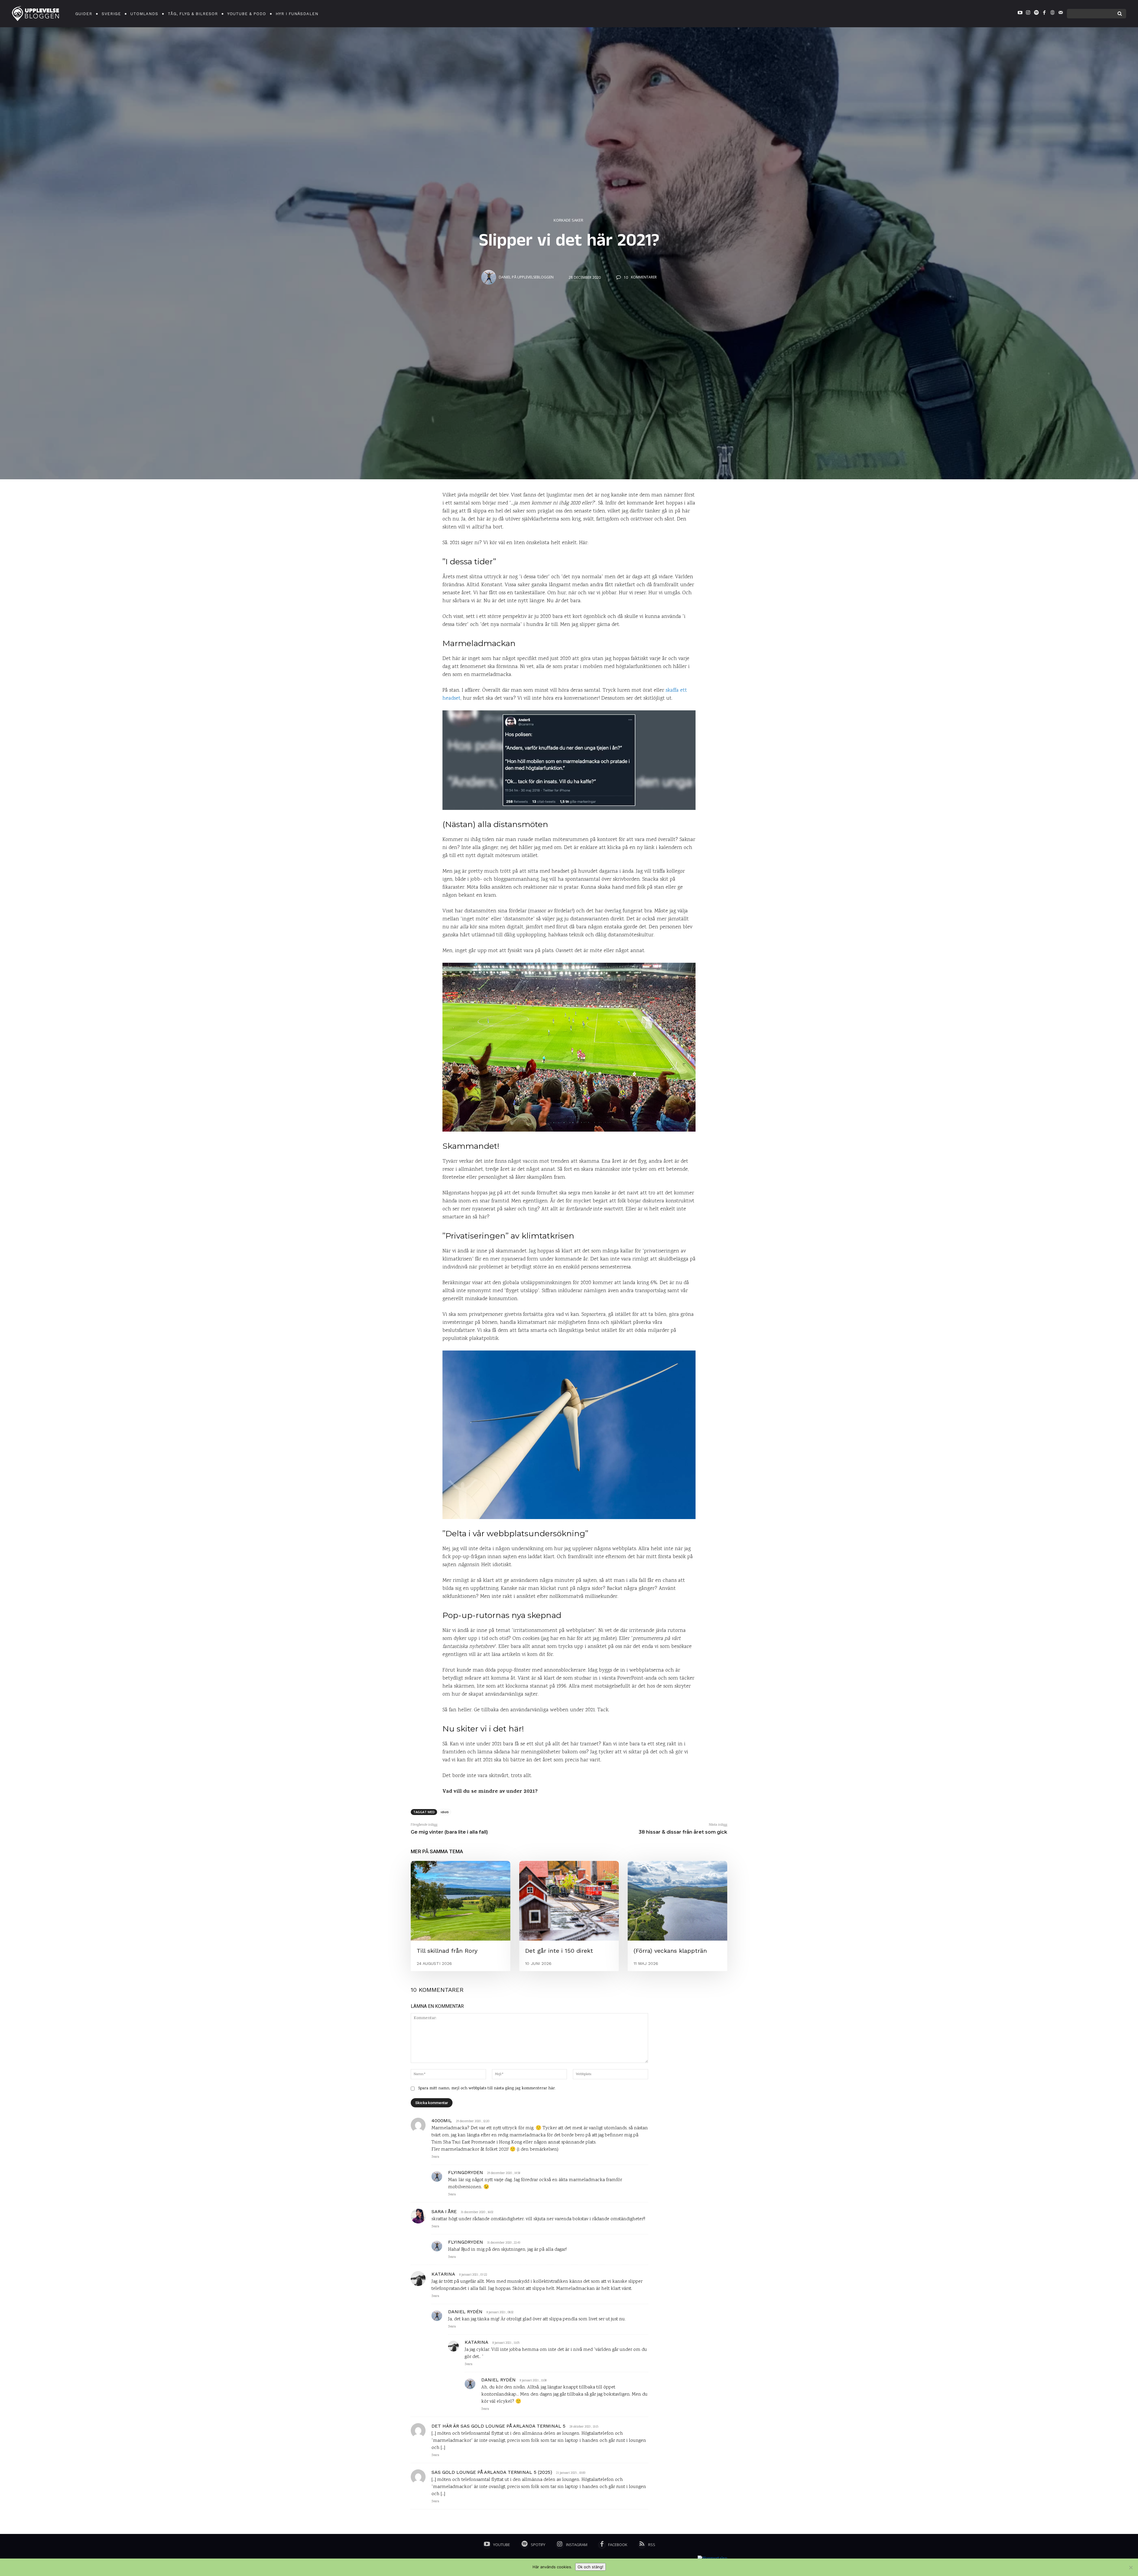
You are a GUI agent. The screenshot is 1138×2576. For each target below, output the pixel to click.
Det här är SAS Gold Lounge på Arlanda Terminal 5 (498, 2426)
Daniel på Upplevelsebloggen (526, 277)
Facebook (618, 2545)
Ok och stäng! (590, 2567)
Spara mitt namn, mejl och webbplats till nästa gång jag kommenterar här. (487, 2088)
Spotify (538, 2545)
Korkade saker (568, 220)
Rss (652, 2545)
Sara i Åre (444, 2211)
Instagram (577, 2545)
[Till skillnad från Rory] (461, 1901)
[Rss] (642, 2545)
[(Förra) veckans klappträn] (677, 1901)
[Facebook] (1044, 14)
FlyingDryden (466, 2172)
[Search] (1120, 14)
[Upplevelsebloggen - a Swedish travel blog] (36, 14)
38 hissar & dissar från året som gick (683, 1832)
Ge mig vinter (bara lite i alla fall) (449, 1832)
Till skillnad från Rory (447, 1951)
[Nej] (1131, 2567)
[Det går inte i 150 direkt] (569, 1901)
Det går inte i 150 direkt (559, 1951)
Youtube (502, 2545)
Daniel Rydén (465, 2312)
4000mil (442, 2121)
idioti (445, 1812)
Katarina (443, 2274)
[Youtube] (1020, 14)
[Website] (1052, 14)
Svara (435, 2157)
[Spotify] (1036, 14)
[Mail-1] (1061, 14)
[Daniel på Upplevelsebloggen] (490, 277)
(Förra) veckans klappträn (670, 1951)
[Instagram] (1028, 14)
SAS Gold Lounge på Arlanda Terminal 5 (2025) (492, 2472)
